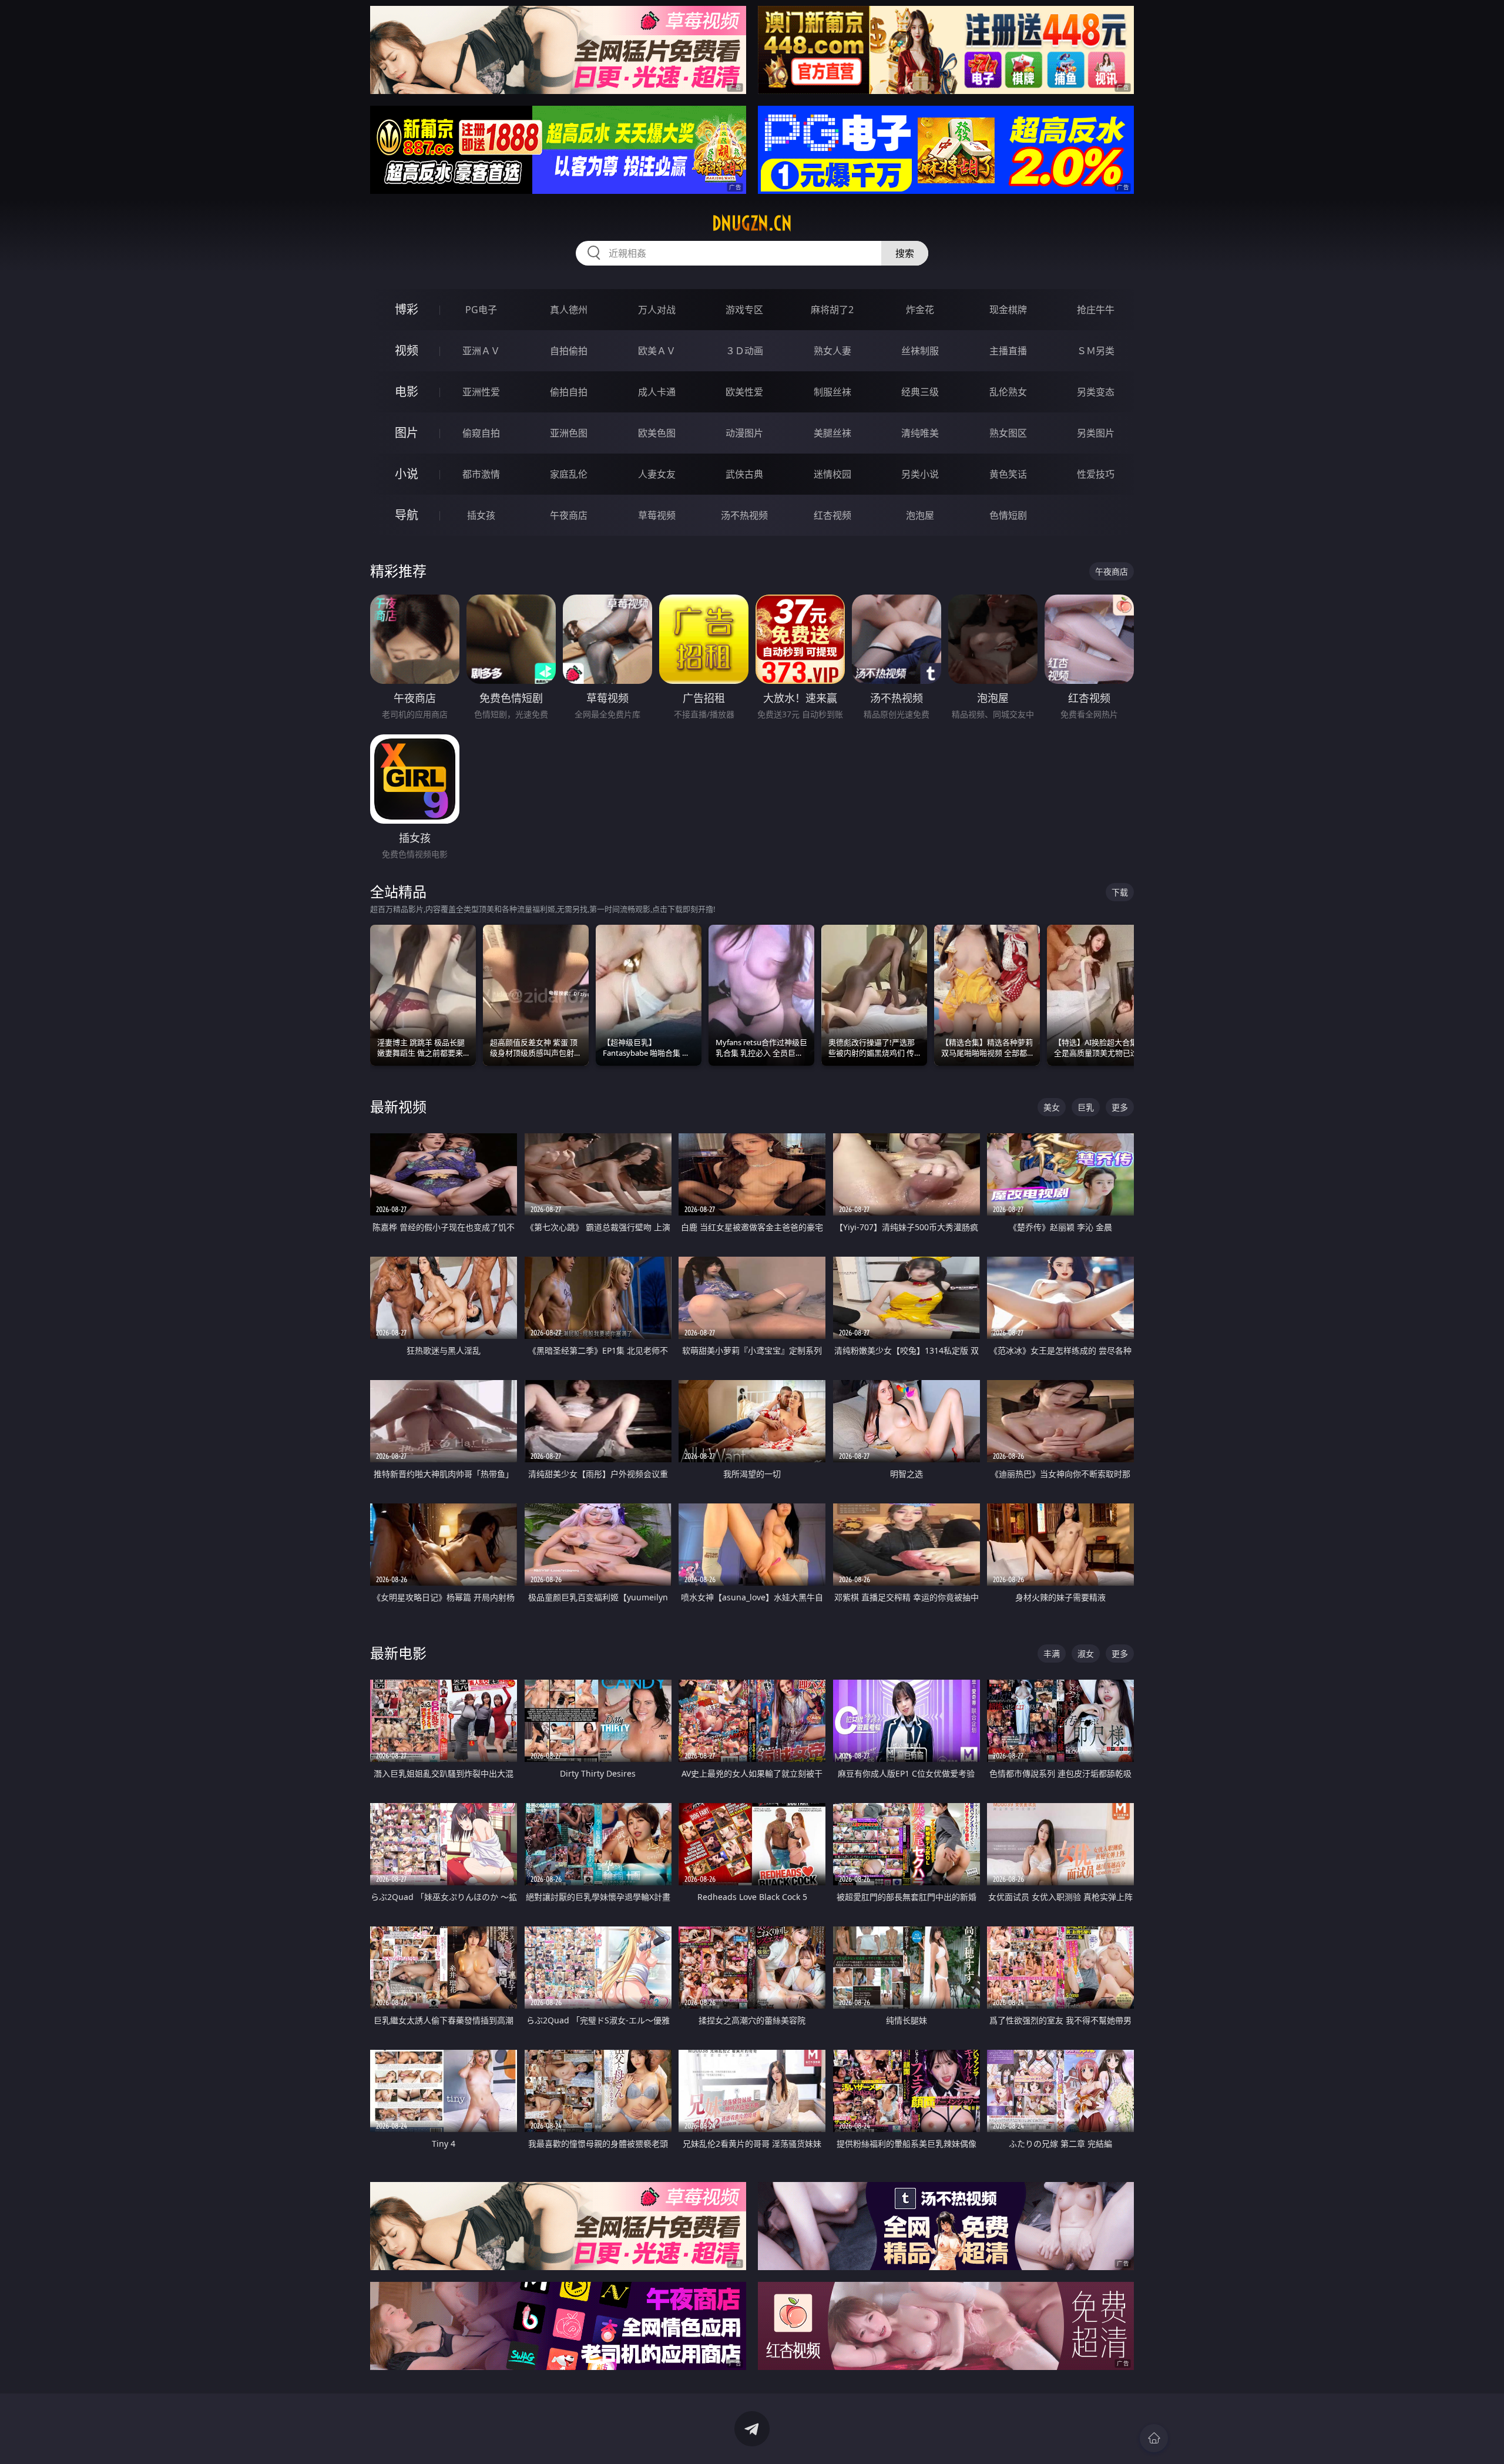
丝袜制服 (920, 351)
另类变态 (1096, 392)
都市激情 (481, 474)
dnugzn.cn (752, 223)
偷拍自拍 (569, 392)
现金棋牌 (1008, 310)
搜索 (905, 253)
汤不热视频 (744, 515)
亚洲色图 (569, 433)
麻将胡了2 (832, 310)
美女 (1052, 1107)
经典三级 (920, 392)
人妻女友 (657, 474)
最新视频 (398, 1107)
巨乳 (1086, 1107)
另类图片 (1096, 433)
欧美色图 (657, 433)
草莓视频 (657, 515)
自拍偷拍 (569, 351)
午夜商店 (569, 515)
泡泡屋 (920, 515)
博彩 (407, 309)
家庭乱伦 (569, 474)
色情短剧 (1008, 515)
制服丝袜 (832, 392)
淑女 (1086, 1654)
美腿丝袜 (832, 433)
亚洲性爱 (481, 392)
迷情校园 (832, 474)
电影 (407, 392)
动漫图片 (744, 433)
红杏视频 (832, 515)
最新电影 (398, 1653)
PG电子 (481, 310)
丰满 (1052, 1654)
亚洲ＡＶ (481, 351)
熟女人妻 (832, 351)
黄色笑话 (1008, 474)
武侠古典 (744, 474)
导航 (407, 515)
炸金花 (920, 310)
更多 (1120, 1107)
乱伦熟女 (1008, 392)
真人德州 (569, 310)
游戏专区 (744, 310)
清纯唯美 (920, 433)
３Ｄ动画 (744, 351)
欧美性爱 (744, 392)
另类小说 (920, 474)
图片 (407, 433)
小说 (407, 474)
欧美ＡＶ (657, 351)
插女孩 (481, 515)
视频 (407, 350)
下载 (1120, 892)
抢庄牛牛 (1096, 310)
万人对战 (657, 310)
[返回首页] (1154, 2438)
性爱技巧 (1096, 474)
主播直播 (1008, 351)
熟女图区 (1008, 433)
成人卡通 (657, 392)
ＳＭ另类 (1096, 351)
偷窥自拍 (481, 433)
